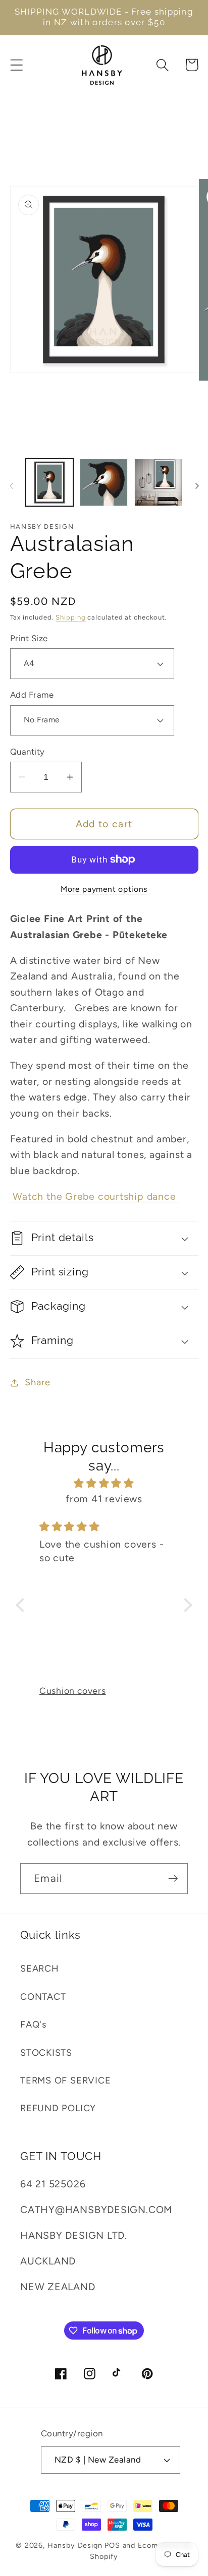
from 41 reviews (104, 1499)
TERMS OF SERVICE (65, 2080)
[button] (16, 65)
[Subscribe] (173, 1879)
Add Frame (32, 695)
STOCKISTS (46, 2053)
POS (112, 2545)
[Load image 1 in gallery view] (50, 483)
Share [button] (37, 1382)
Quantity (28, 752)
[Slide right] (197, 485)
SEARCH (40, 1969)
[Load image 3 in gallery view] (158, 483)
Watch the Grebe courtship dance (95, 1196)
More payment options (104, 889)
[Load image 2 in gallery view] (104, 483)
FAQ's (33, 2025)
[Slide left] (11, 485)
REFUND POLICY (58, 2108)
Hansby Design (75, 2545)
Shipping (70, 617)
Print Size (29, 638)
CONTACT (43, 1997)
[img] (104, 1483)
